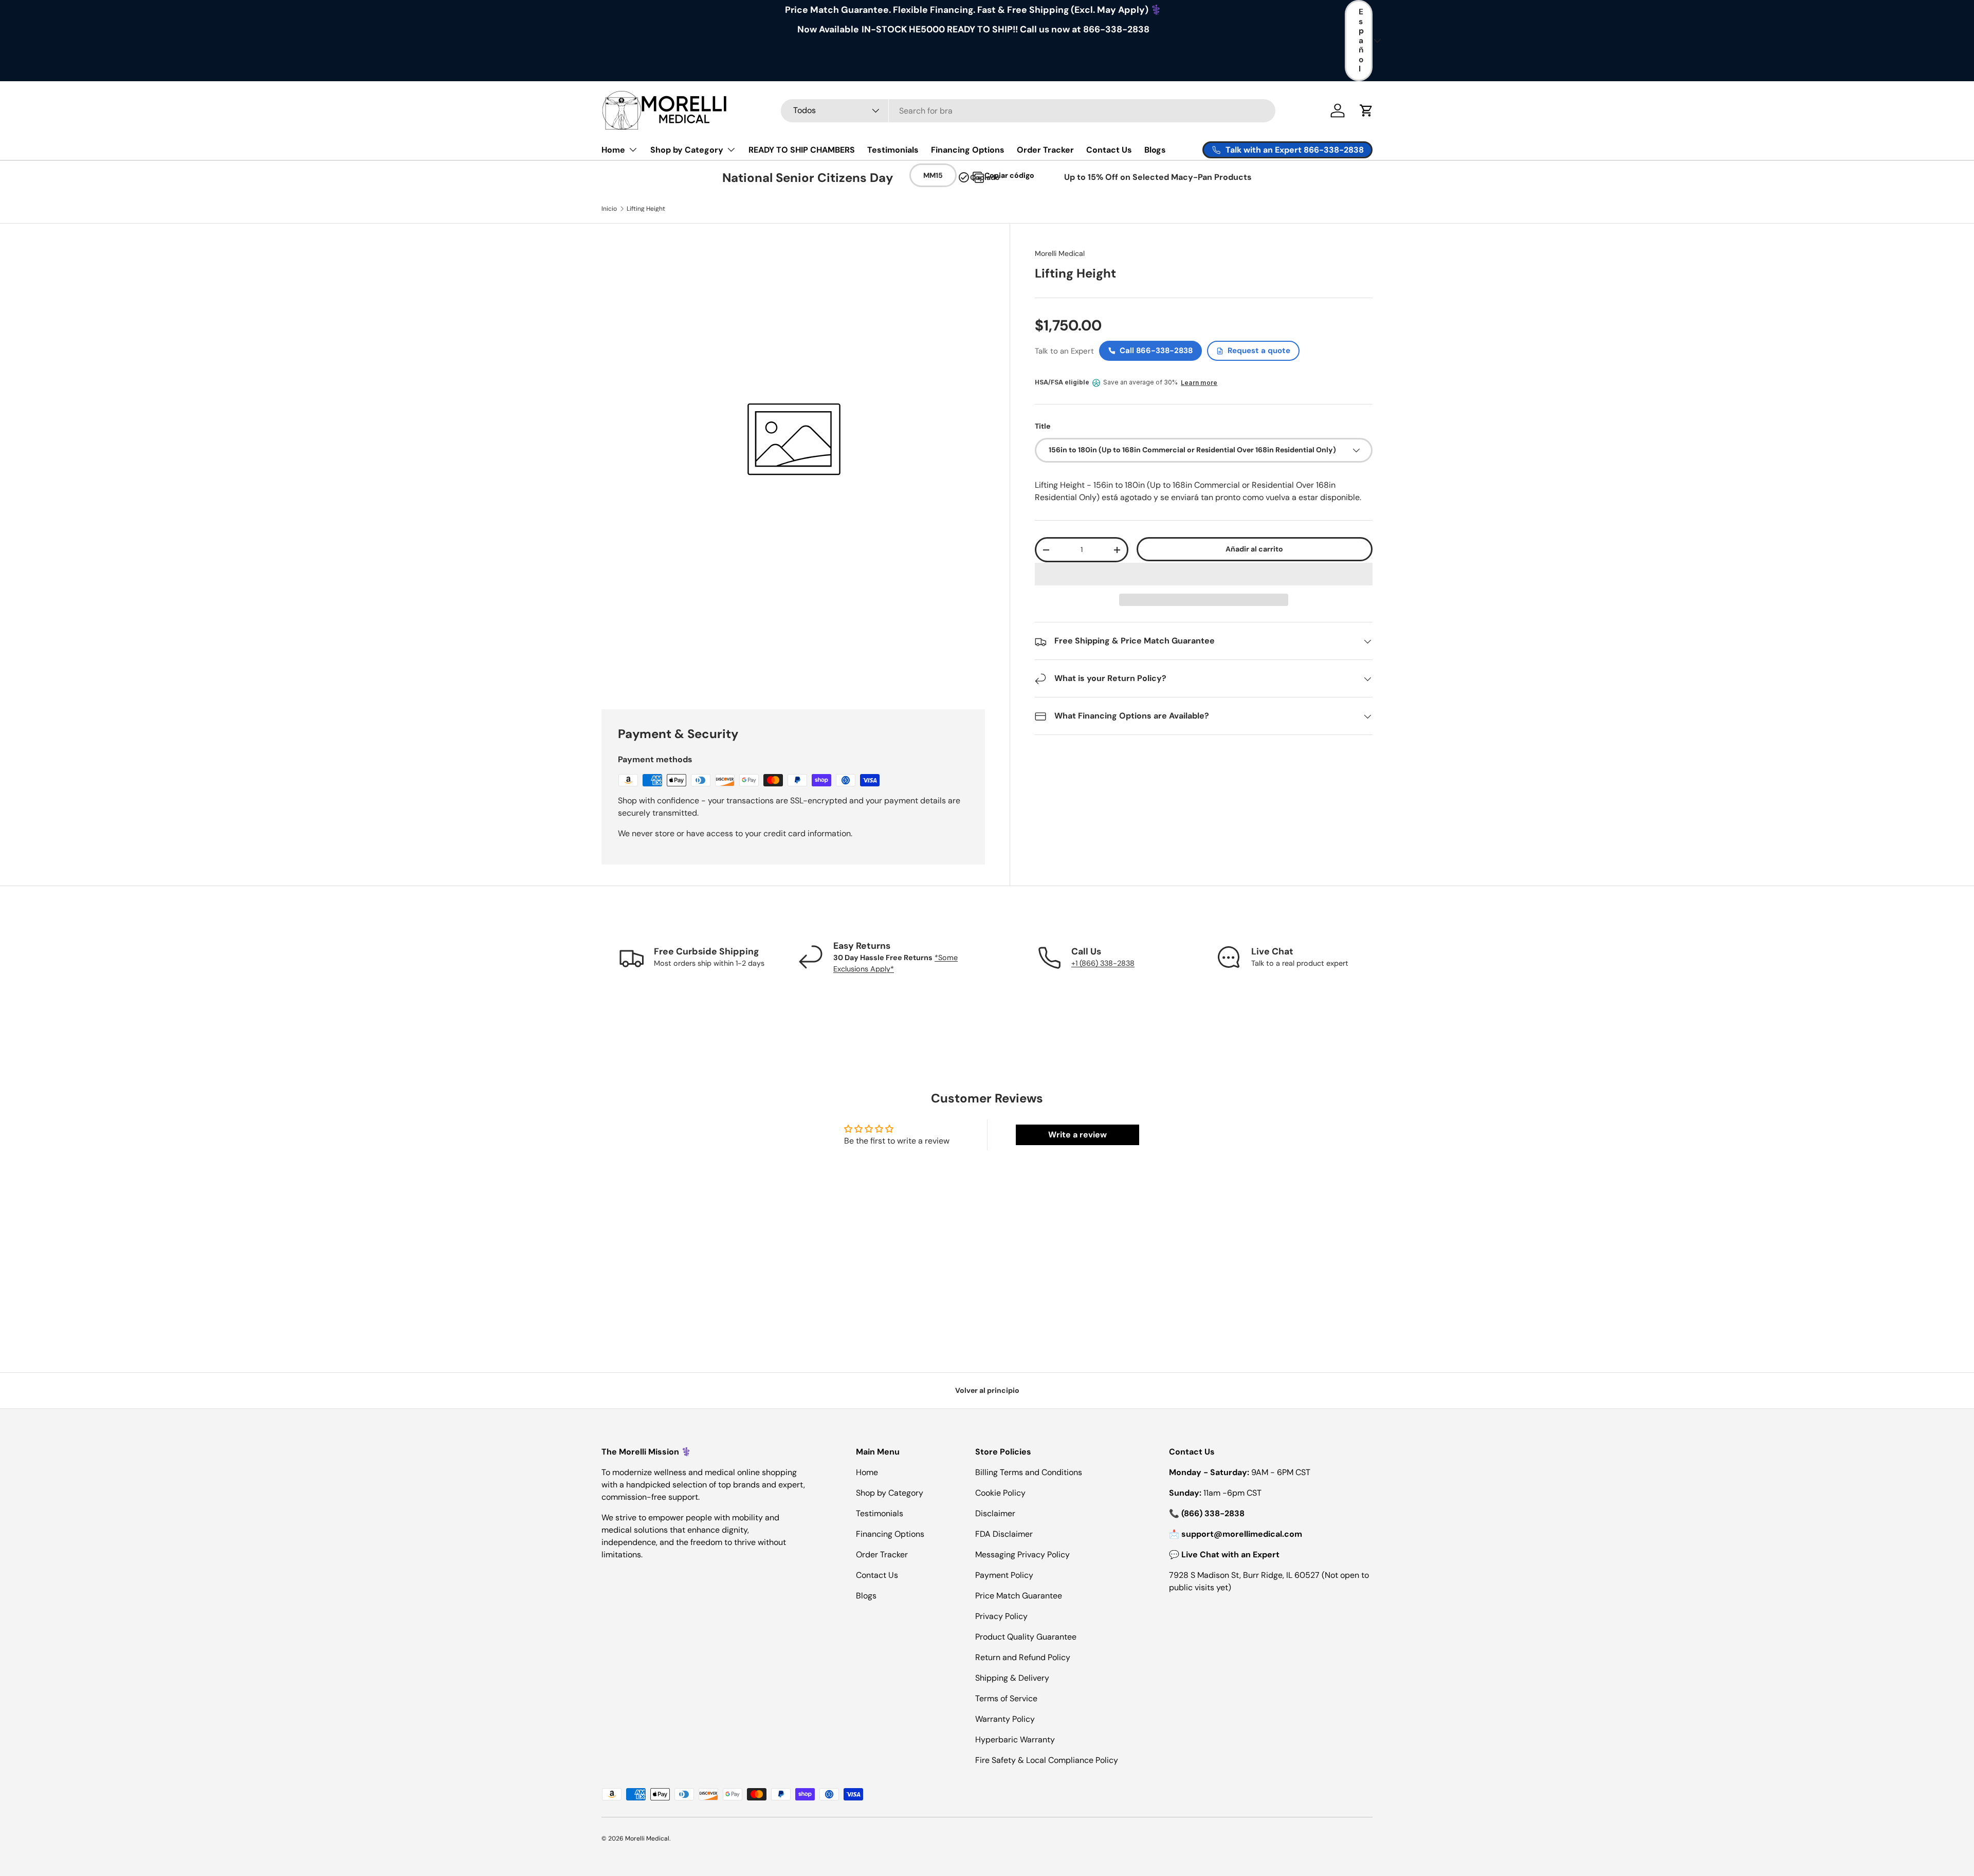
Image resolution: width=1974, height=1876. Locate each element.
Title (1043, 427)
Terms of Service (1006, 1698)
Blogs (1155, 150)
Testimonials (893, 150)
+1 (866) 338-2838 (1103, 963)
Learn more (1199, 383)
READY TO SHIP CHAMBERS (802, 150)
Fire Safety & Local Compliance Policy (1047, 1760)
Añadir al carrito (1254, 549)
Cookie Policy (1000, 1493)
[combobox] (1028, 111)
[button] (1204, 574)
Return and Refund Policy (1023, 1657)
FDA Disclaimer (1004, 1534)
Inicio (609, 209)
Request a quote (1259, 351)
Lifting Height (646, 209)
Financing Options (968, 150)
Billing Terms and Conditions (1029, 1472)
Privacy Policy (1001, 1616)
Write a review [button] (1077, 1135)
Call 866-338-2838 (1156, 351)
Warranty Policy (1005, 1719)
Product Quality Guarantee (1026, 1637)
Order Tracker (1045, 150)
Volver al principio (987, 1390)
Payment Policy (1004, 1575)
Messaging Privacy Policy (1022, 1555)
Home (613, 150)
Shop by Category (687, 150)
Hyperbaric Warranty (1015, 1740)
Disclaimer (995, 1513)
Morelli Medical (1060, 253)
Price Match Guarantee (1019, 1596)
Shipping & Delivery (1012, 1678)
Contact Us (1109, 150)
